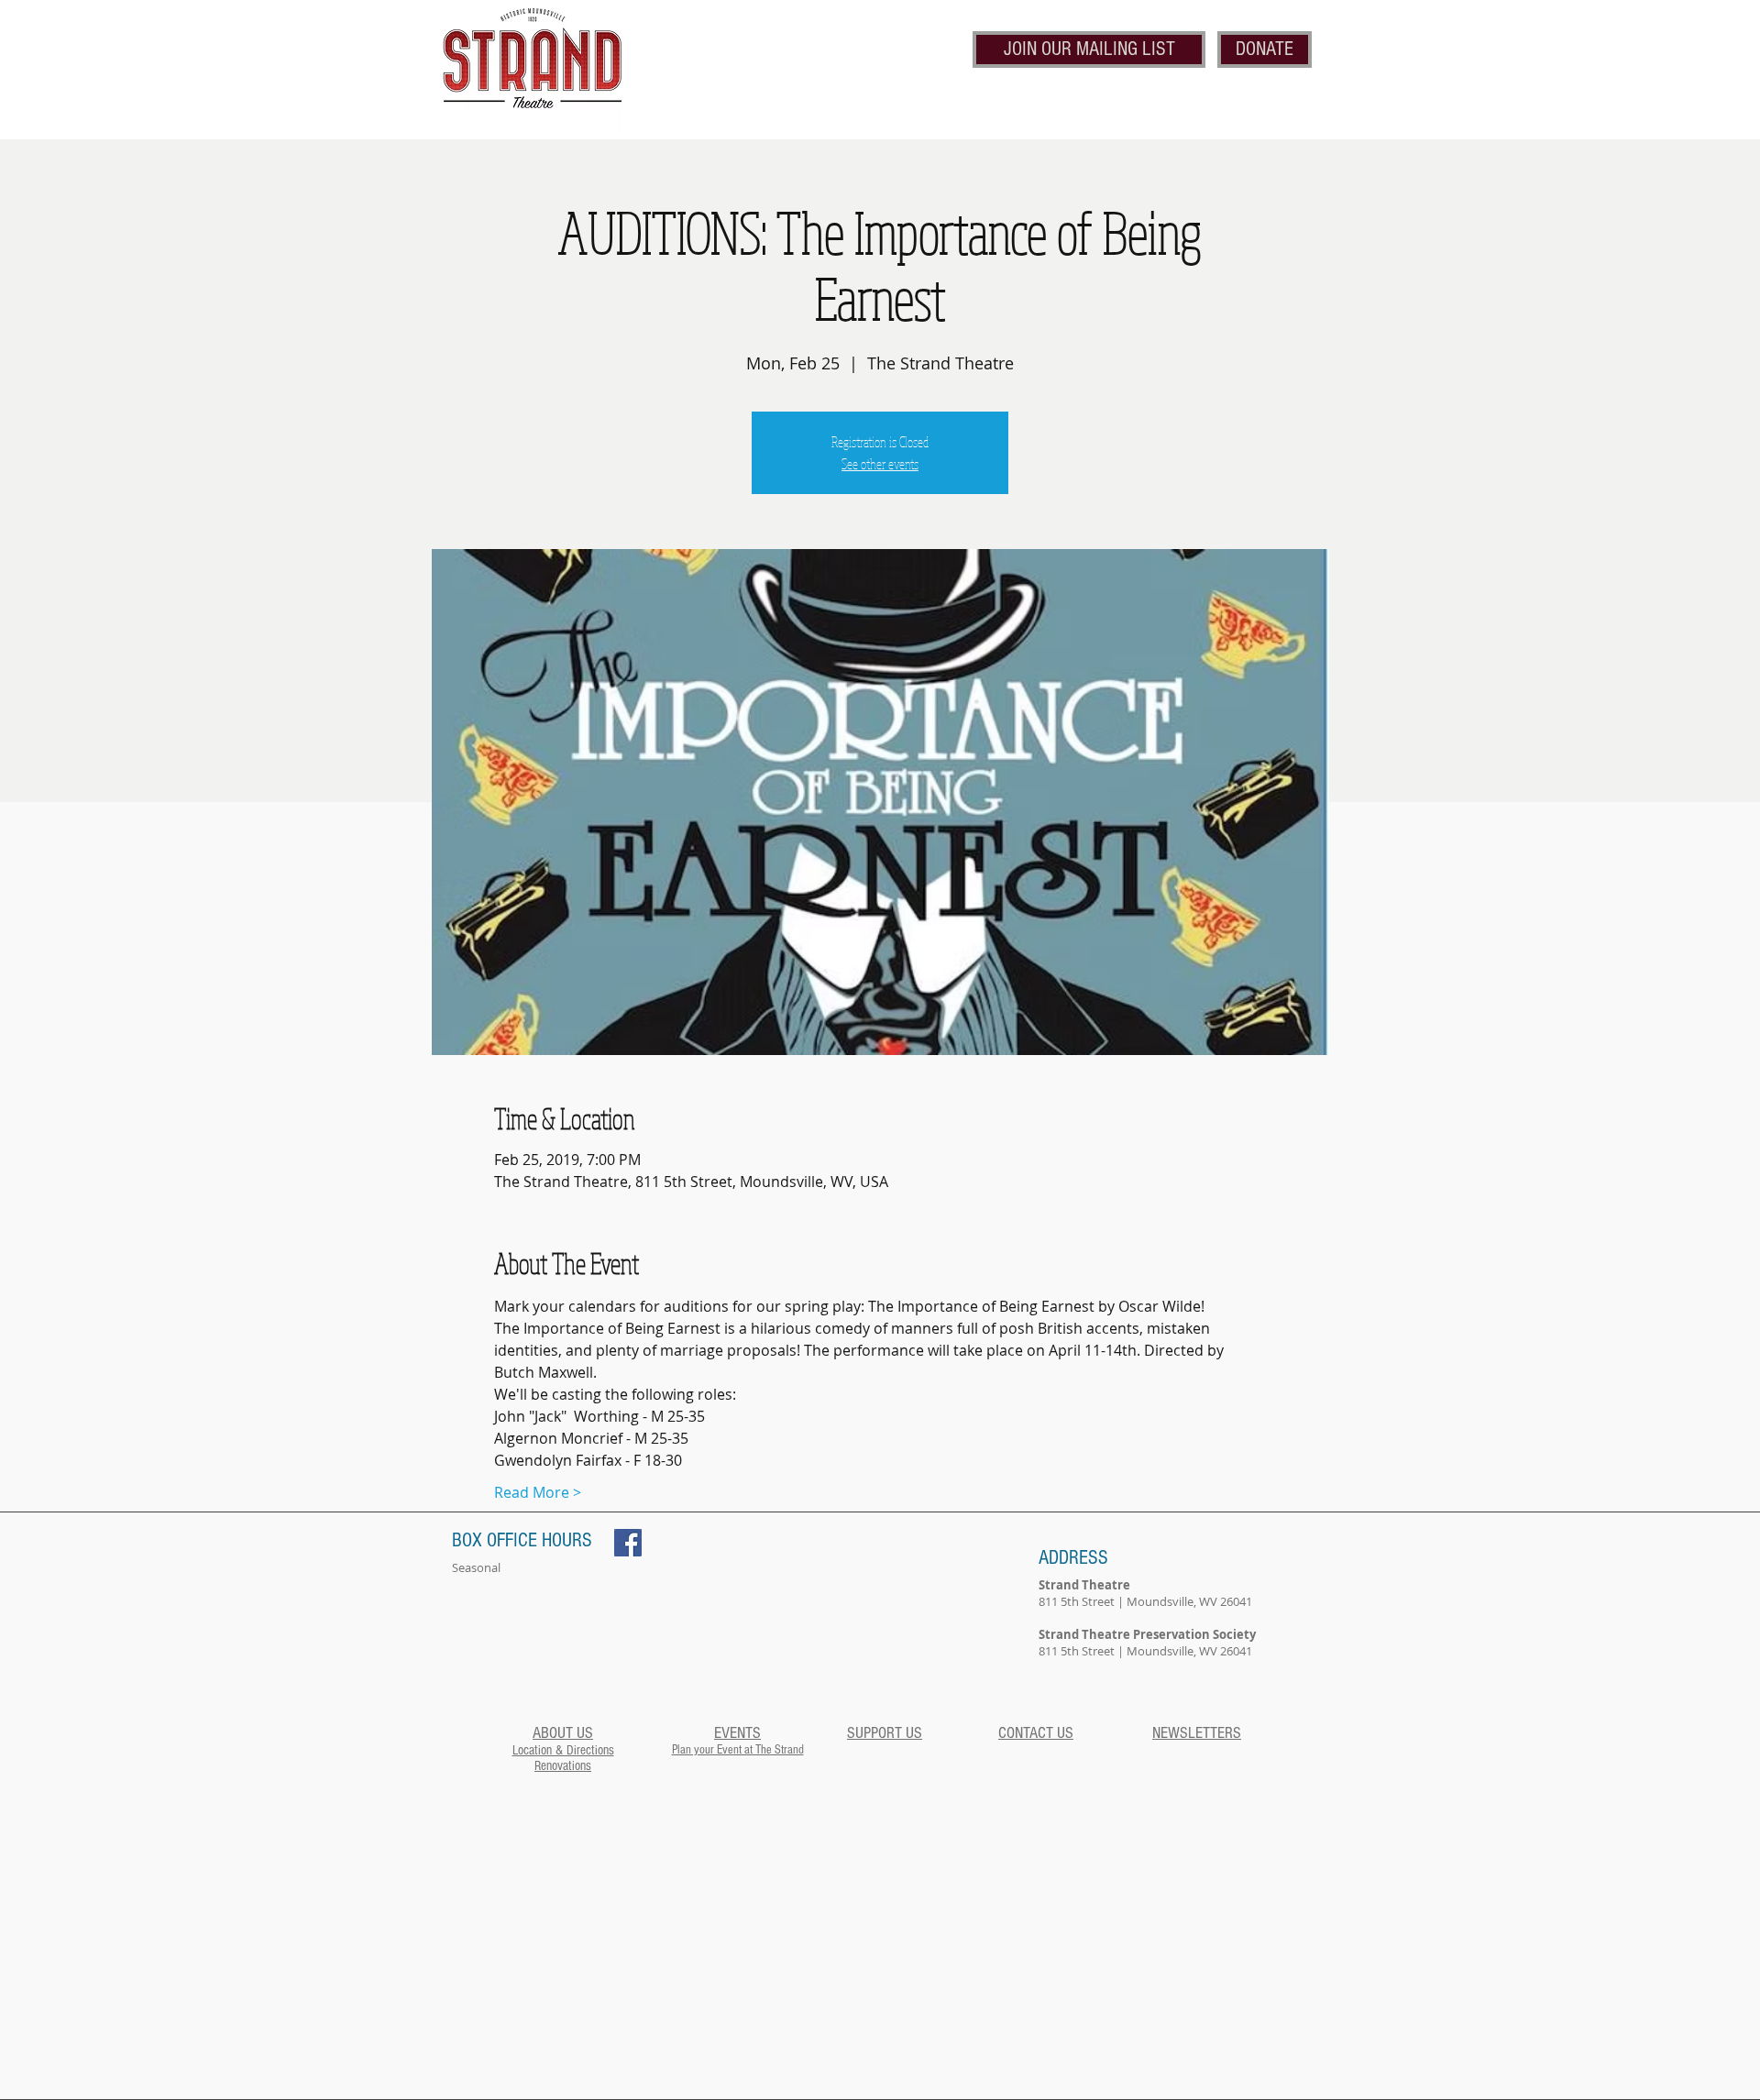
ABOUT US (563, 1733)
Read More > (538, 1492)
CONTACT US (1036, 1733)
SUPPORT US (885, 1733)
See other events (880, 464)
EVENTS (737, 1733)
